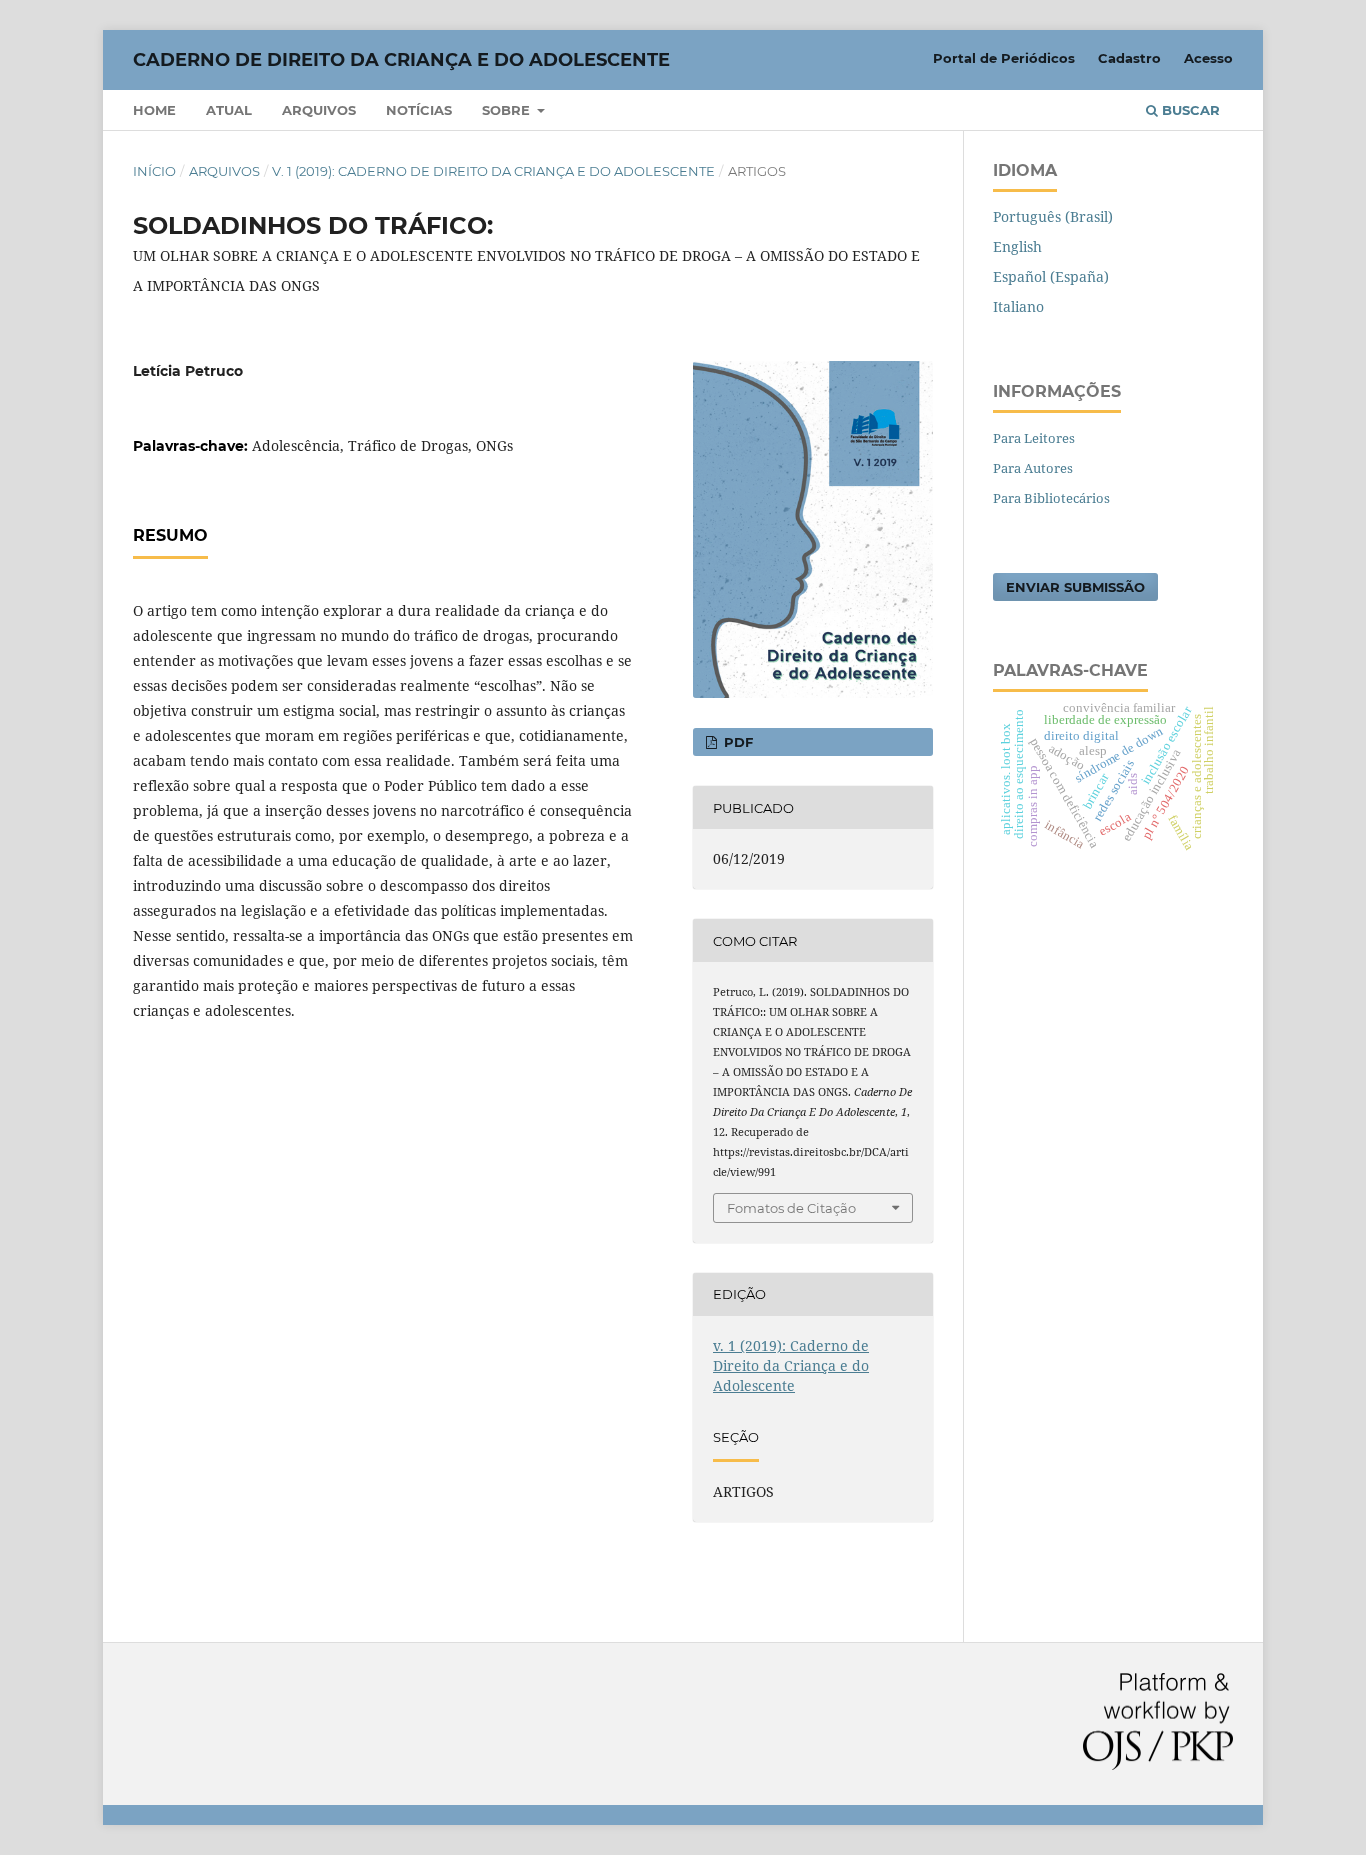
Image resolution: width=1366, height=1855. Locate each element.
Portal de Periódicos (1004, 58)
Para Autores (1033, 468)
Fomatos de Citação (791, 1208)
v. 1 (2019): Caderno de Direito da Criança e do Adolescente (493, 171)
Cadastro (1129, 58)
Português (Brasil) (1053, 216)
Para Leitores (1034, 438)
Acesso (1208, 58)
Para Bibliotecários (1051, 498)
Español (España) (1051, 276)
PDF (736, 742)
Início (154, 171)
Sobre (508, 110)
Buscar (1189, 110)
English (1017, 246)
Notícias (419, 110)
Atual (229, 110)
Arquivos (319, 110)
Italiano (1018, 306)
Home (154, 110)
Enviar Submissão (1075, 587)
